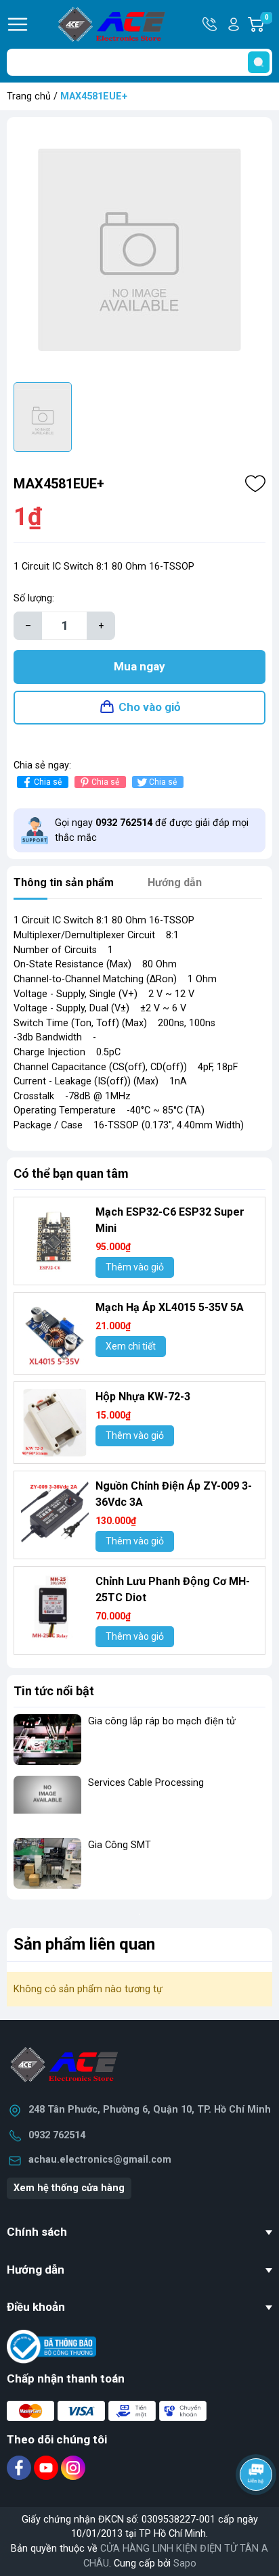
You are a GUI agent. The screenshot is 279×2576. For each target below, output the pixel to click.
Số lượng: (34, 598)
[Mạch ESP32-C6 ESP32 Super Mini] (55, 1238)
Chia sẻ (48, 782)
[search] (259, 62)
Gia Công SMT (120, 1845)
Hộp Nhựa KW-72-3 (143, 1397)
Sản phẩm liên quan (84, 1944)
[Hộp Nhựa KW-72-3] (55, 1423)
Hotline (211, 24)
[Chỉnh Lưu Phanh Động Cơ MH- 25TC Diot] (55, 1607)
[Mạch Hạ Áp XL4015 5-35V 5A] (55, 1333)
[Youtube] (47, 2467)
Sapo (185, 2563)
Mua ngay (139, 666)
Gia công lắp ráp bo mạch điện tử (162, 1721)
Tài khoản (234, 24)
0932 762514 (57, 2135)
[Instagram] (73, 2467)
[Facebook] (20, 2467)
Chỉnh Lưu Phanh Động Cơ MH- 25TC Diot (173, 1589)
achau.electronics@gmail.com (100, 2160)
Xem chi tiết (131, 1346)
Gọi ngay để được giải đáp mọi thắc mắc (152, 830)
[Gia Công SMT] (47, 1863)
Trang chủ (29, 96)
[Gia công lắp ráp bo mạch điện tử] (47, 1740)
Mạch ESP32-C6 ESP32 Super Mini (170, 1220)
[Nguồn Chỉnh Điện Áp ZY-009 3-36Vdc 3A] (55, 1512)
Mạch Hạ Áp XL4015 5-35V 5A (170, 1307)
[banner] (139, 1914)
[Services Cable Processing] (47, 1801)
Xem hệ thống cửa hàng (69, 2188)
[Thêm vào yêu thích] (255, 484)
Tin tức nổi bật (54, 1691)
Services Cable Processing (146, 1783)
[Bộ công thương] (51, 2346)
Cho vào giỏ (150, 707)
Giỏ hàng (269, 25)
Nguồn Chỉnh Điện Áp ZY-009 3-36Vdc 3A (174, 1494)
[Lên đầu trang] (257, 2512)
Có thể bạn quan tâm (71, 1173)
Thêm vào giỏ (135, 1267)
